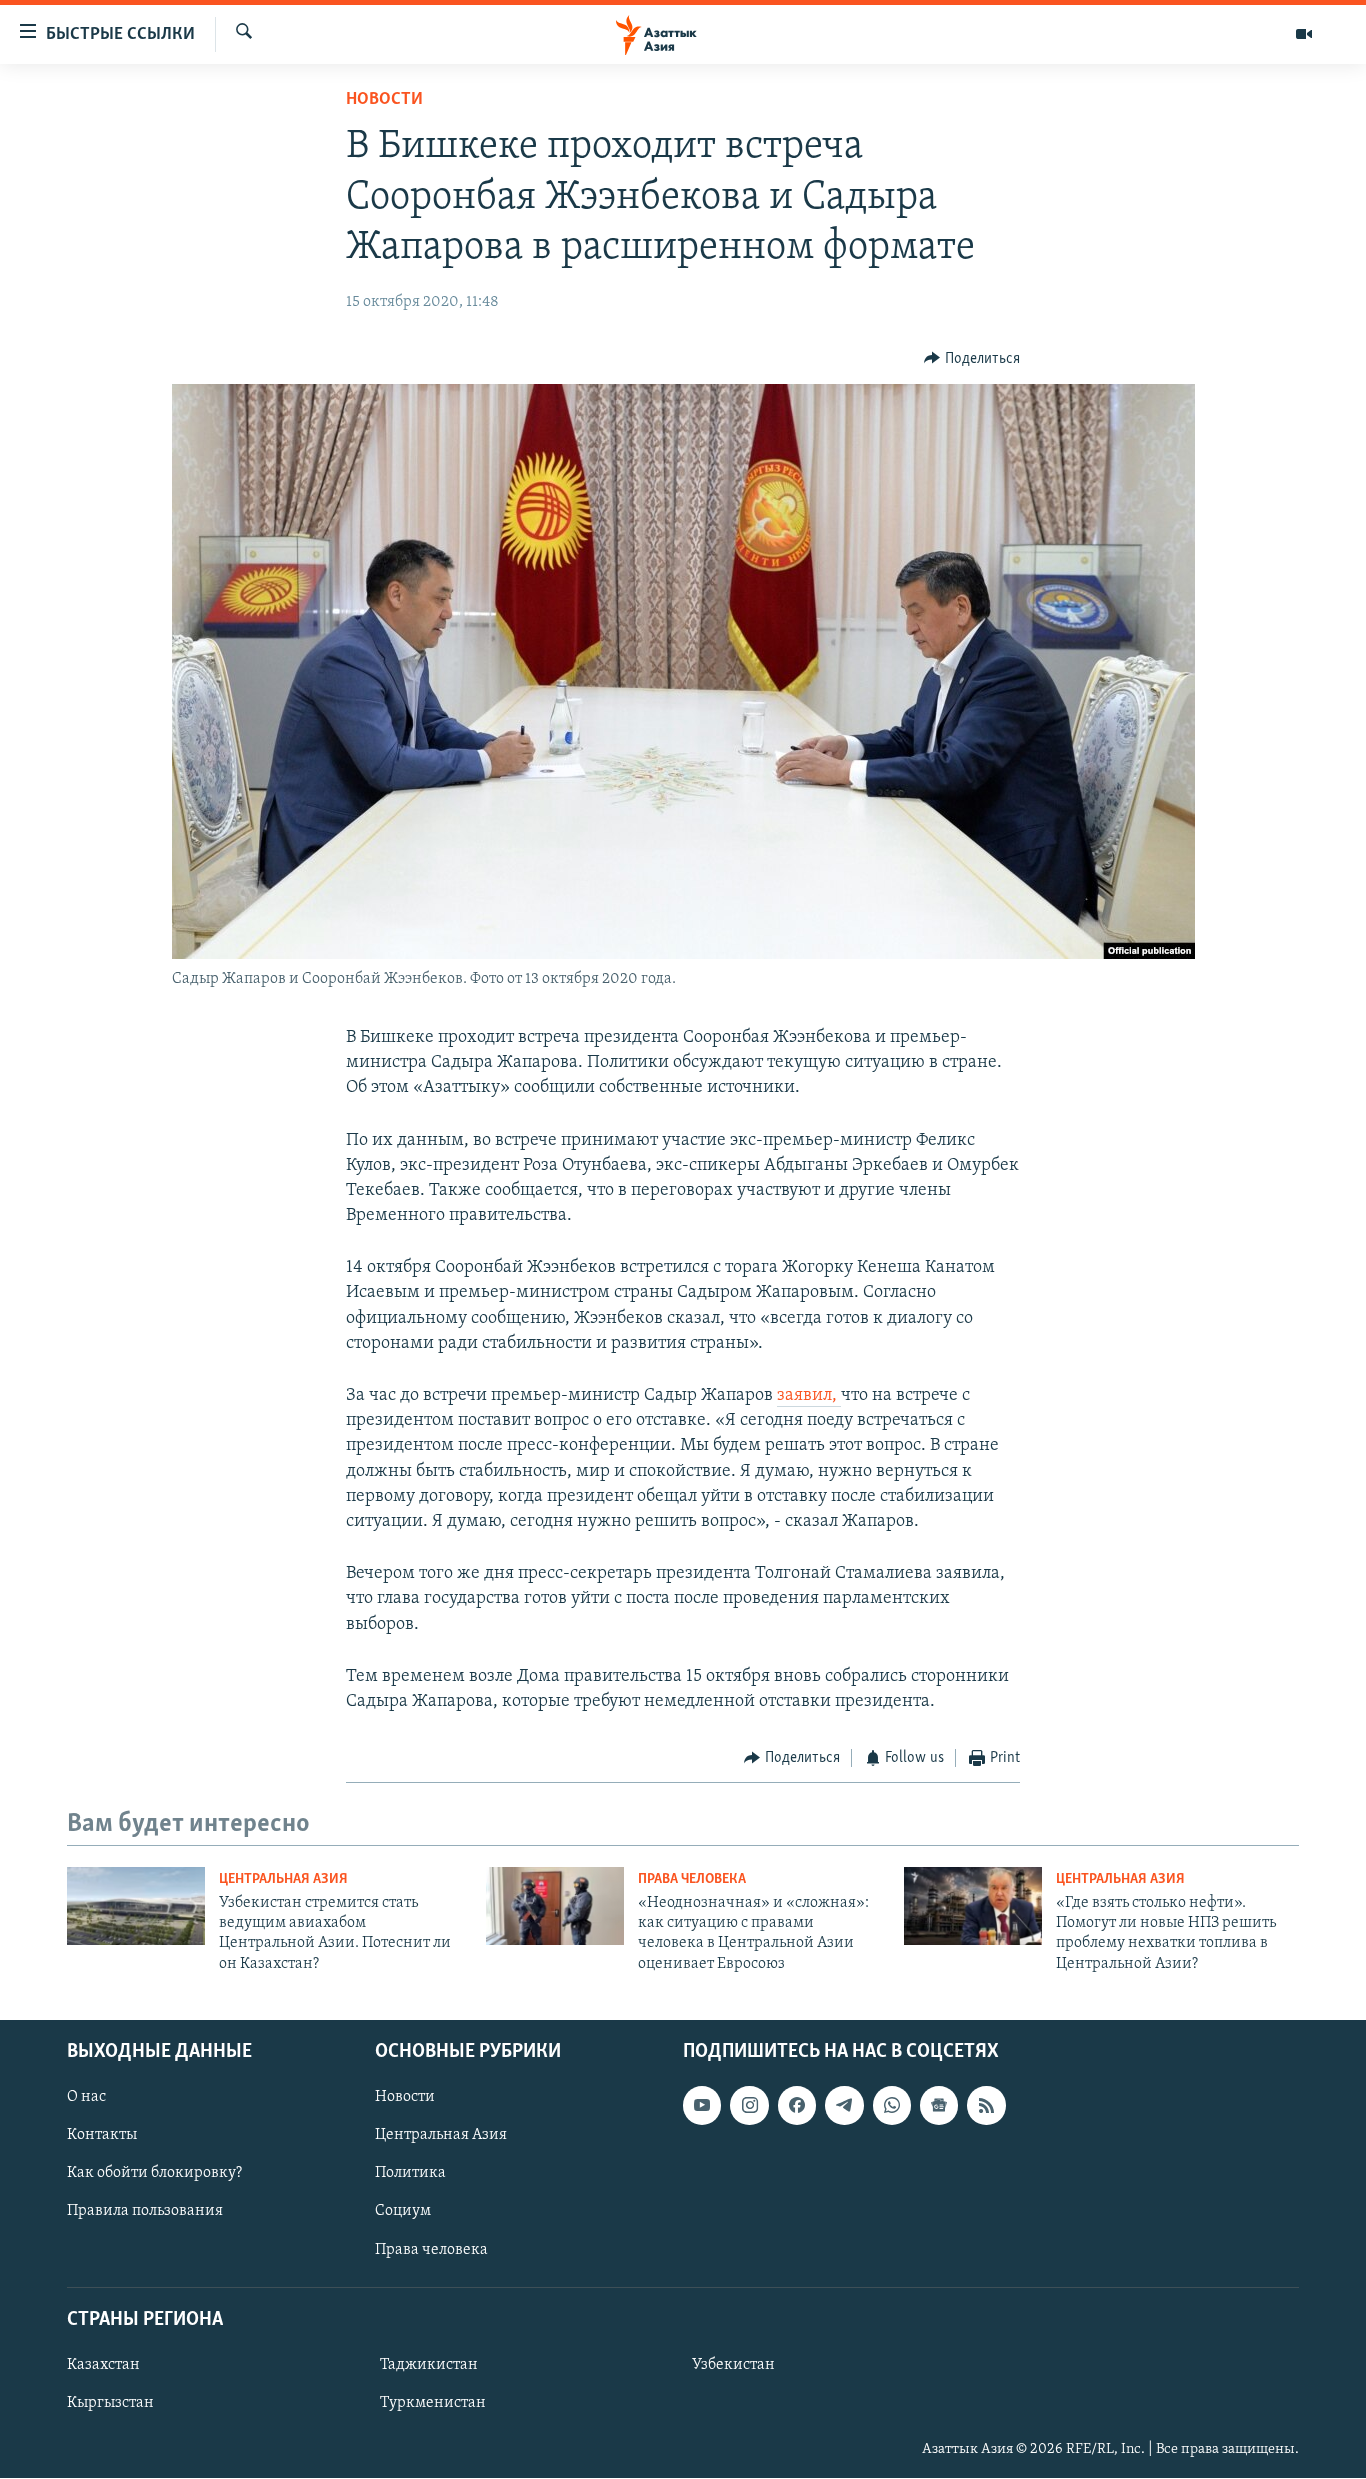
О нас (86, 2098)
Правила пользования (145, 2212)
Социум (403, 2212)
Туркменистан (433, 2403)
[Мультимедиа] (1304, 34)
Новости (384, 100)
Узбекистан (733, 2365)
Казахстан (103, 2365)
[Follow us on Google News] (939, 2106)
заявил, (809, 1396)
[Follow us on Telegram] (844, 2106)
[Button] (972, 359)
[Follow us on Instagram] (749, 2106)
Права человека (692, 1879)
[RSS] (986, 2106)
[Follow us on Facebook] (797, 2106)
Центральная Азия (283, 1879)
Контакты (102, 2136)
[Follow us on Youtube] (702, 2106)
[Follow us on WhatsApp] (892, 2106)
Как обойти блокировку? (154, 2174)
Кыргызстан (110, 2403)
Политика (410, 2174)
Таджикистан (429, 2365)
